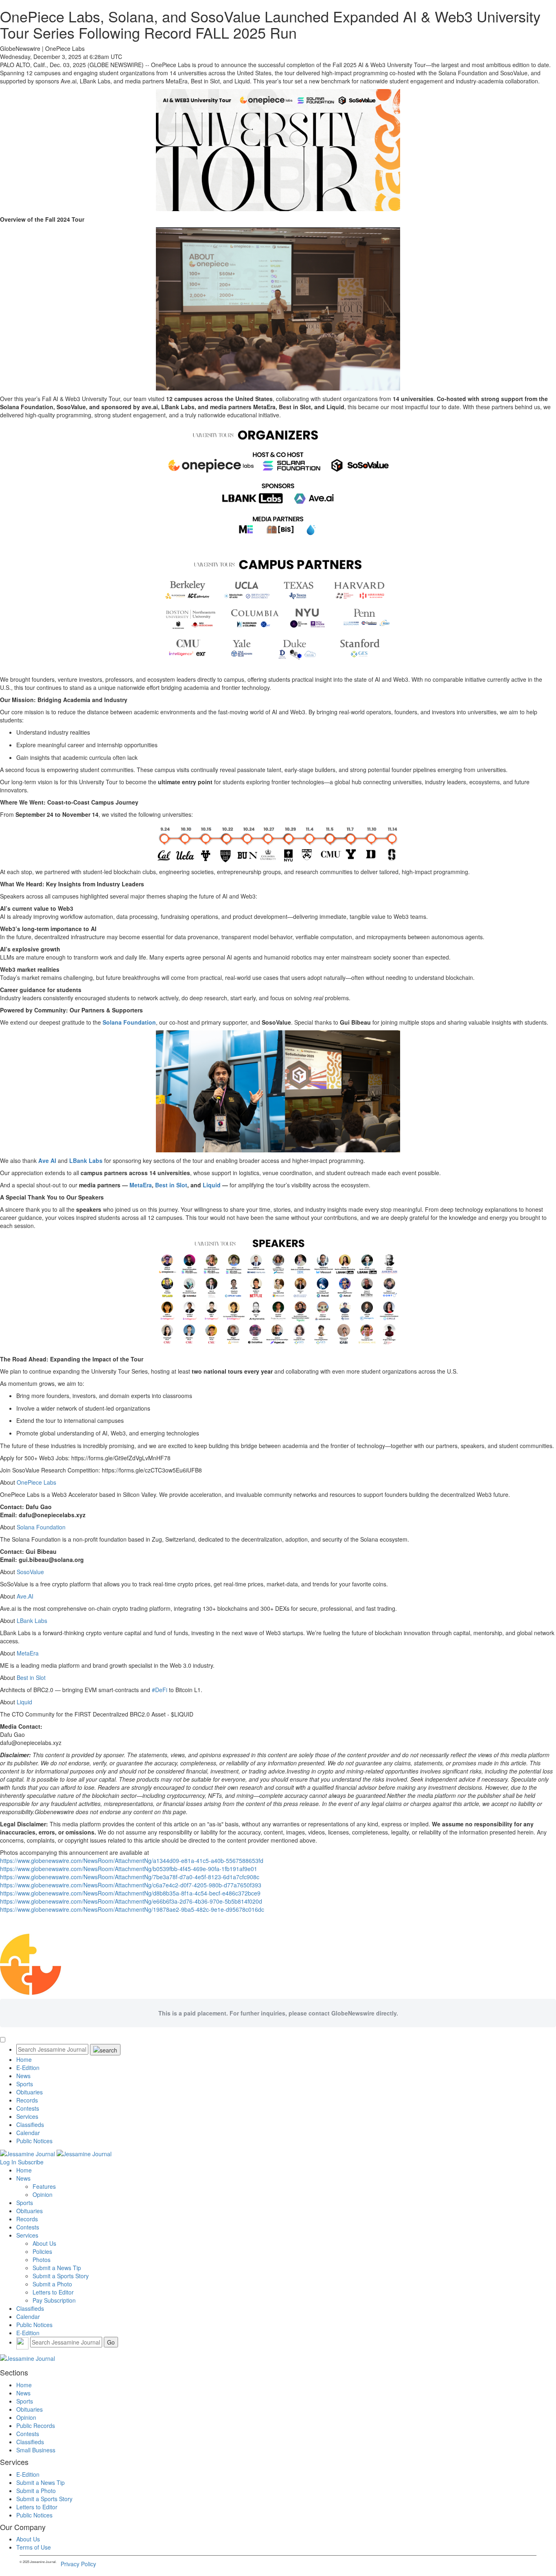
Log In (8, 2162)
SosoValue (30, 1572)
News (23, 2076)
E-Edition (28, 2068)
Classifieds (30, 2124)
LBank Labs (32, 1621)
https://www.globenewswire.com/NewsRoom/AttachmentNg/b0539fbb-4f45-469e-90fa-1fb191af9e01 (129, 1869)
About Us (44, 2243)
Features (44, 2186)
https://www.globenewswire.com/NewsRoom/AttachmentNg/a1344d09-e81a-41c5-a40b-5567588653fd (132, 1861)
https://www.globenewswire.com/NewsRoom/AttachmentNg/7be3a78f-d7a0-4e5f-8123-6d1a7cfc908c (130, 1877)
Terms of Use (34, 2547)
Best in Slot (31, 1677)
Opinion (43, 2194)
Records (27, 2100)
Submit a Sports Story (61, 2276)
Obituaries (30, 2092)
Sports (25, 2084)
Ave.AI (25, 1596)
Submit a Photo (52, 2284)
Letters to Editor (53, 2292)
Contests (28, 2108)
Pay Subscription (54, 2300)
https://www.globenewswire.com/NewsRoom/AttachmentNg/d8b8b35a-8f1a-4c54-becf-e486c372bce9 (130, 1893)
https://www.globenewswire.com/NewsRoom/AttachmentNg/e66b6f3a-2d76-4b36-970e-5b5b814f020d (131, 1901)
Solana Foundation (41, 1527)
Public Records (36, 2425)
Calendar (28, 2133)
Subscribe (31, 2162)
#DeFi (159, 1690)
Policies (42, 2251)
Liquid (24, 1702)
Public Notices (34, 2141)
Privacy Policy (78, 2564)
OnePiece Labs (36, 1482)
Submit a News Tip (57, 2268)
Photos (42, 2260)
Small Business (36, 2450)
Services (27, 2116)
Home (24, 2059)
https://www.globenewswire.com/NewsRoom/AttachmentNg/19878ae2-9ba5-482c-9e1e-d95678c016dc (132, 1909)
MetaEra (28, 1653)
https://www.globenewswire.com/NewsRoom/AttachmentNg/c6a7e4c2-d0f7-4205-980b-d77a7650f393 (131, 1885)
